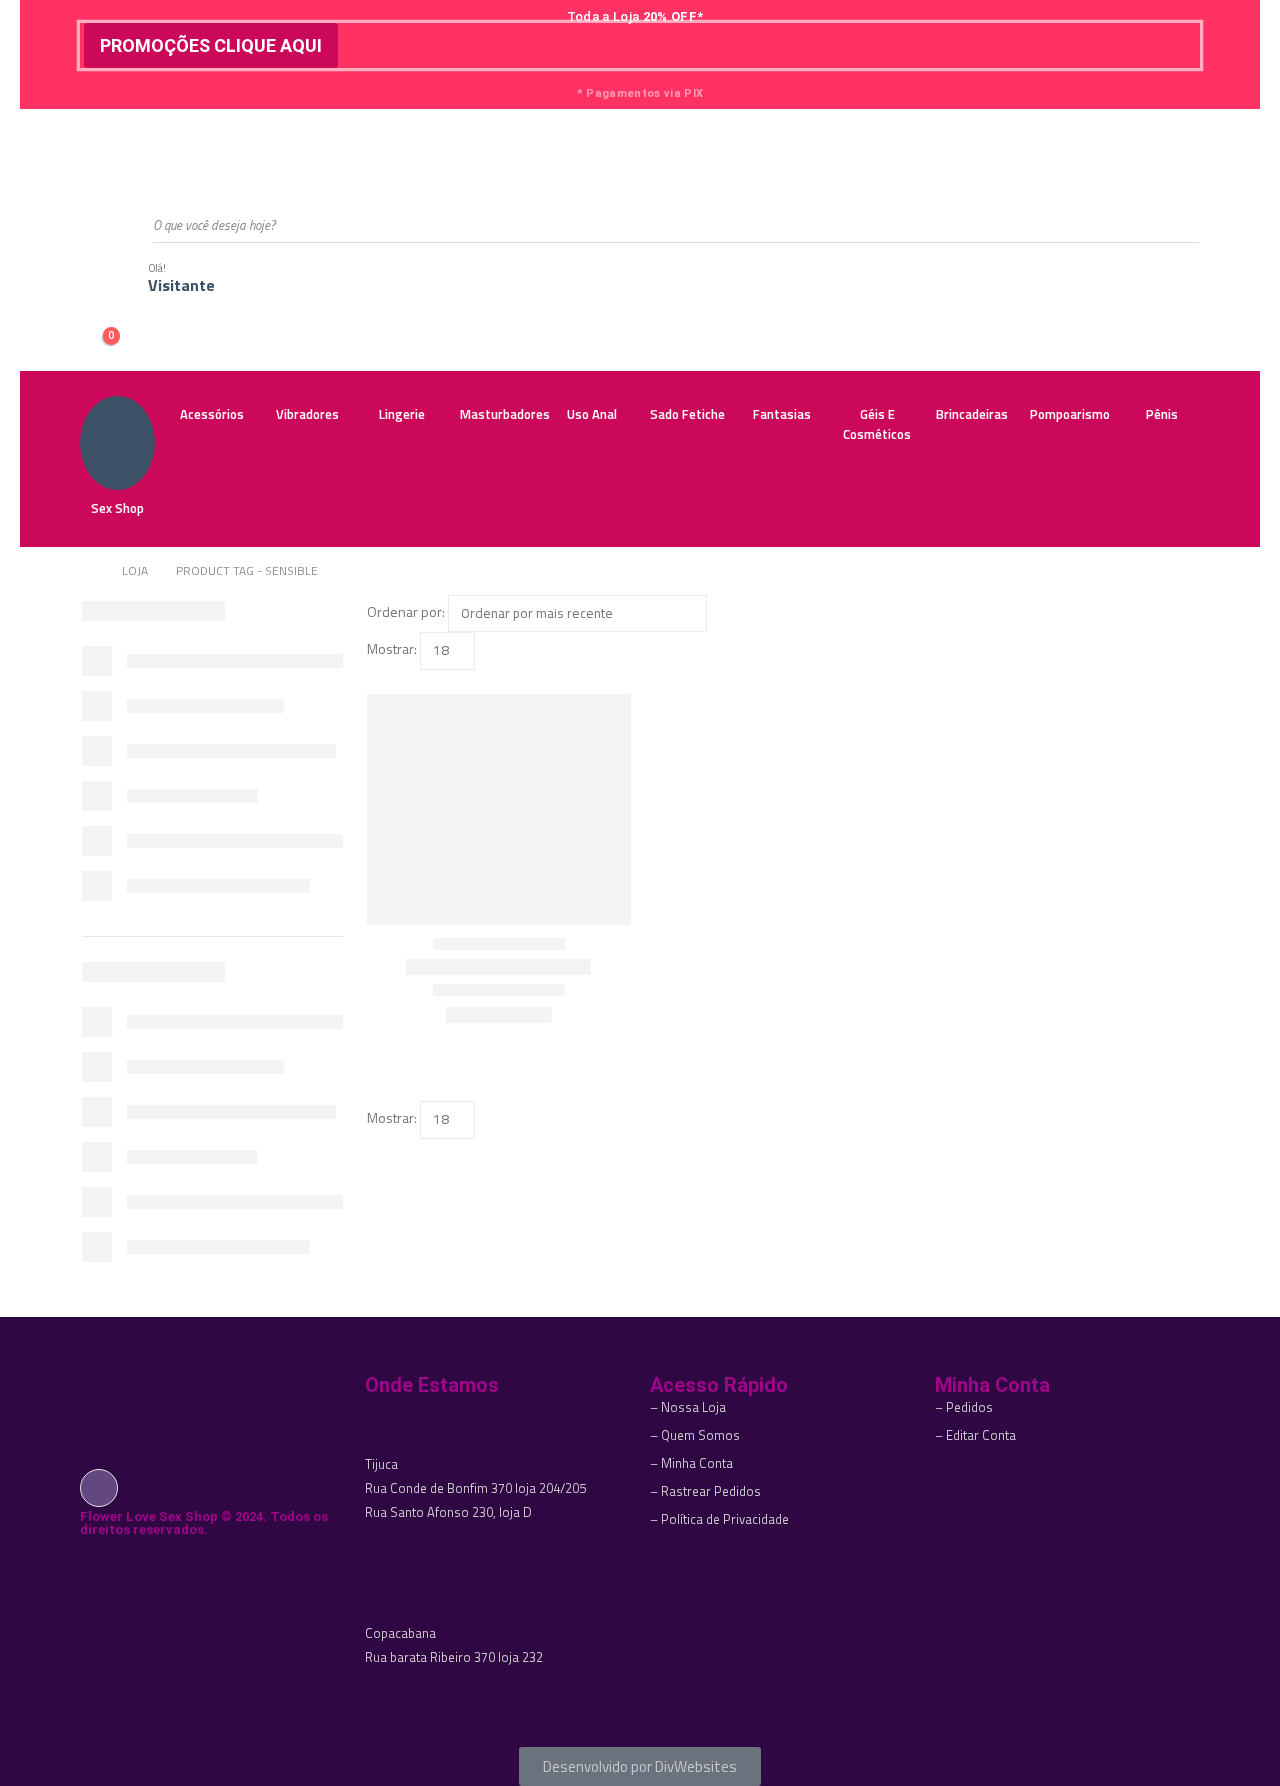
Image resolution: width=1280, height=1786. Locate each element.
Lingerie (402, 414)
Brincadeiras (972, 414)
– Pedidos (964, 1407)
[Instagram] (99, 1487)
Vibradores (307, 414)
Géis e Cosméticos (877, 424)
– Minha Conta (691, 1463)
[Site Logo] (180, 153)
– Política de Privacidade (719, 1519)
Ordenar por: (406, 611)
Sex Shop (117, 508)
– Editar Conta (975, 1435)
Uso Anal (592, 414)
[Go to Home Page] (88, 571)
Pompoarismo (1070, 414)
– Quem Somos (695, 1435)
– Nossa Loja (688, 1407)
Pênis (1162, 414)
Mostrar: (392, 648)
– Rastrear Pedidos (705, 1491)
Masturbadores (502, 414)
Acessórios (212, 414)
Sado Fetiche (687, 414)
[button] (375, 681)
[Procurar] (1171, 225)
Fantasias (782, 414)
